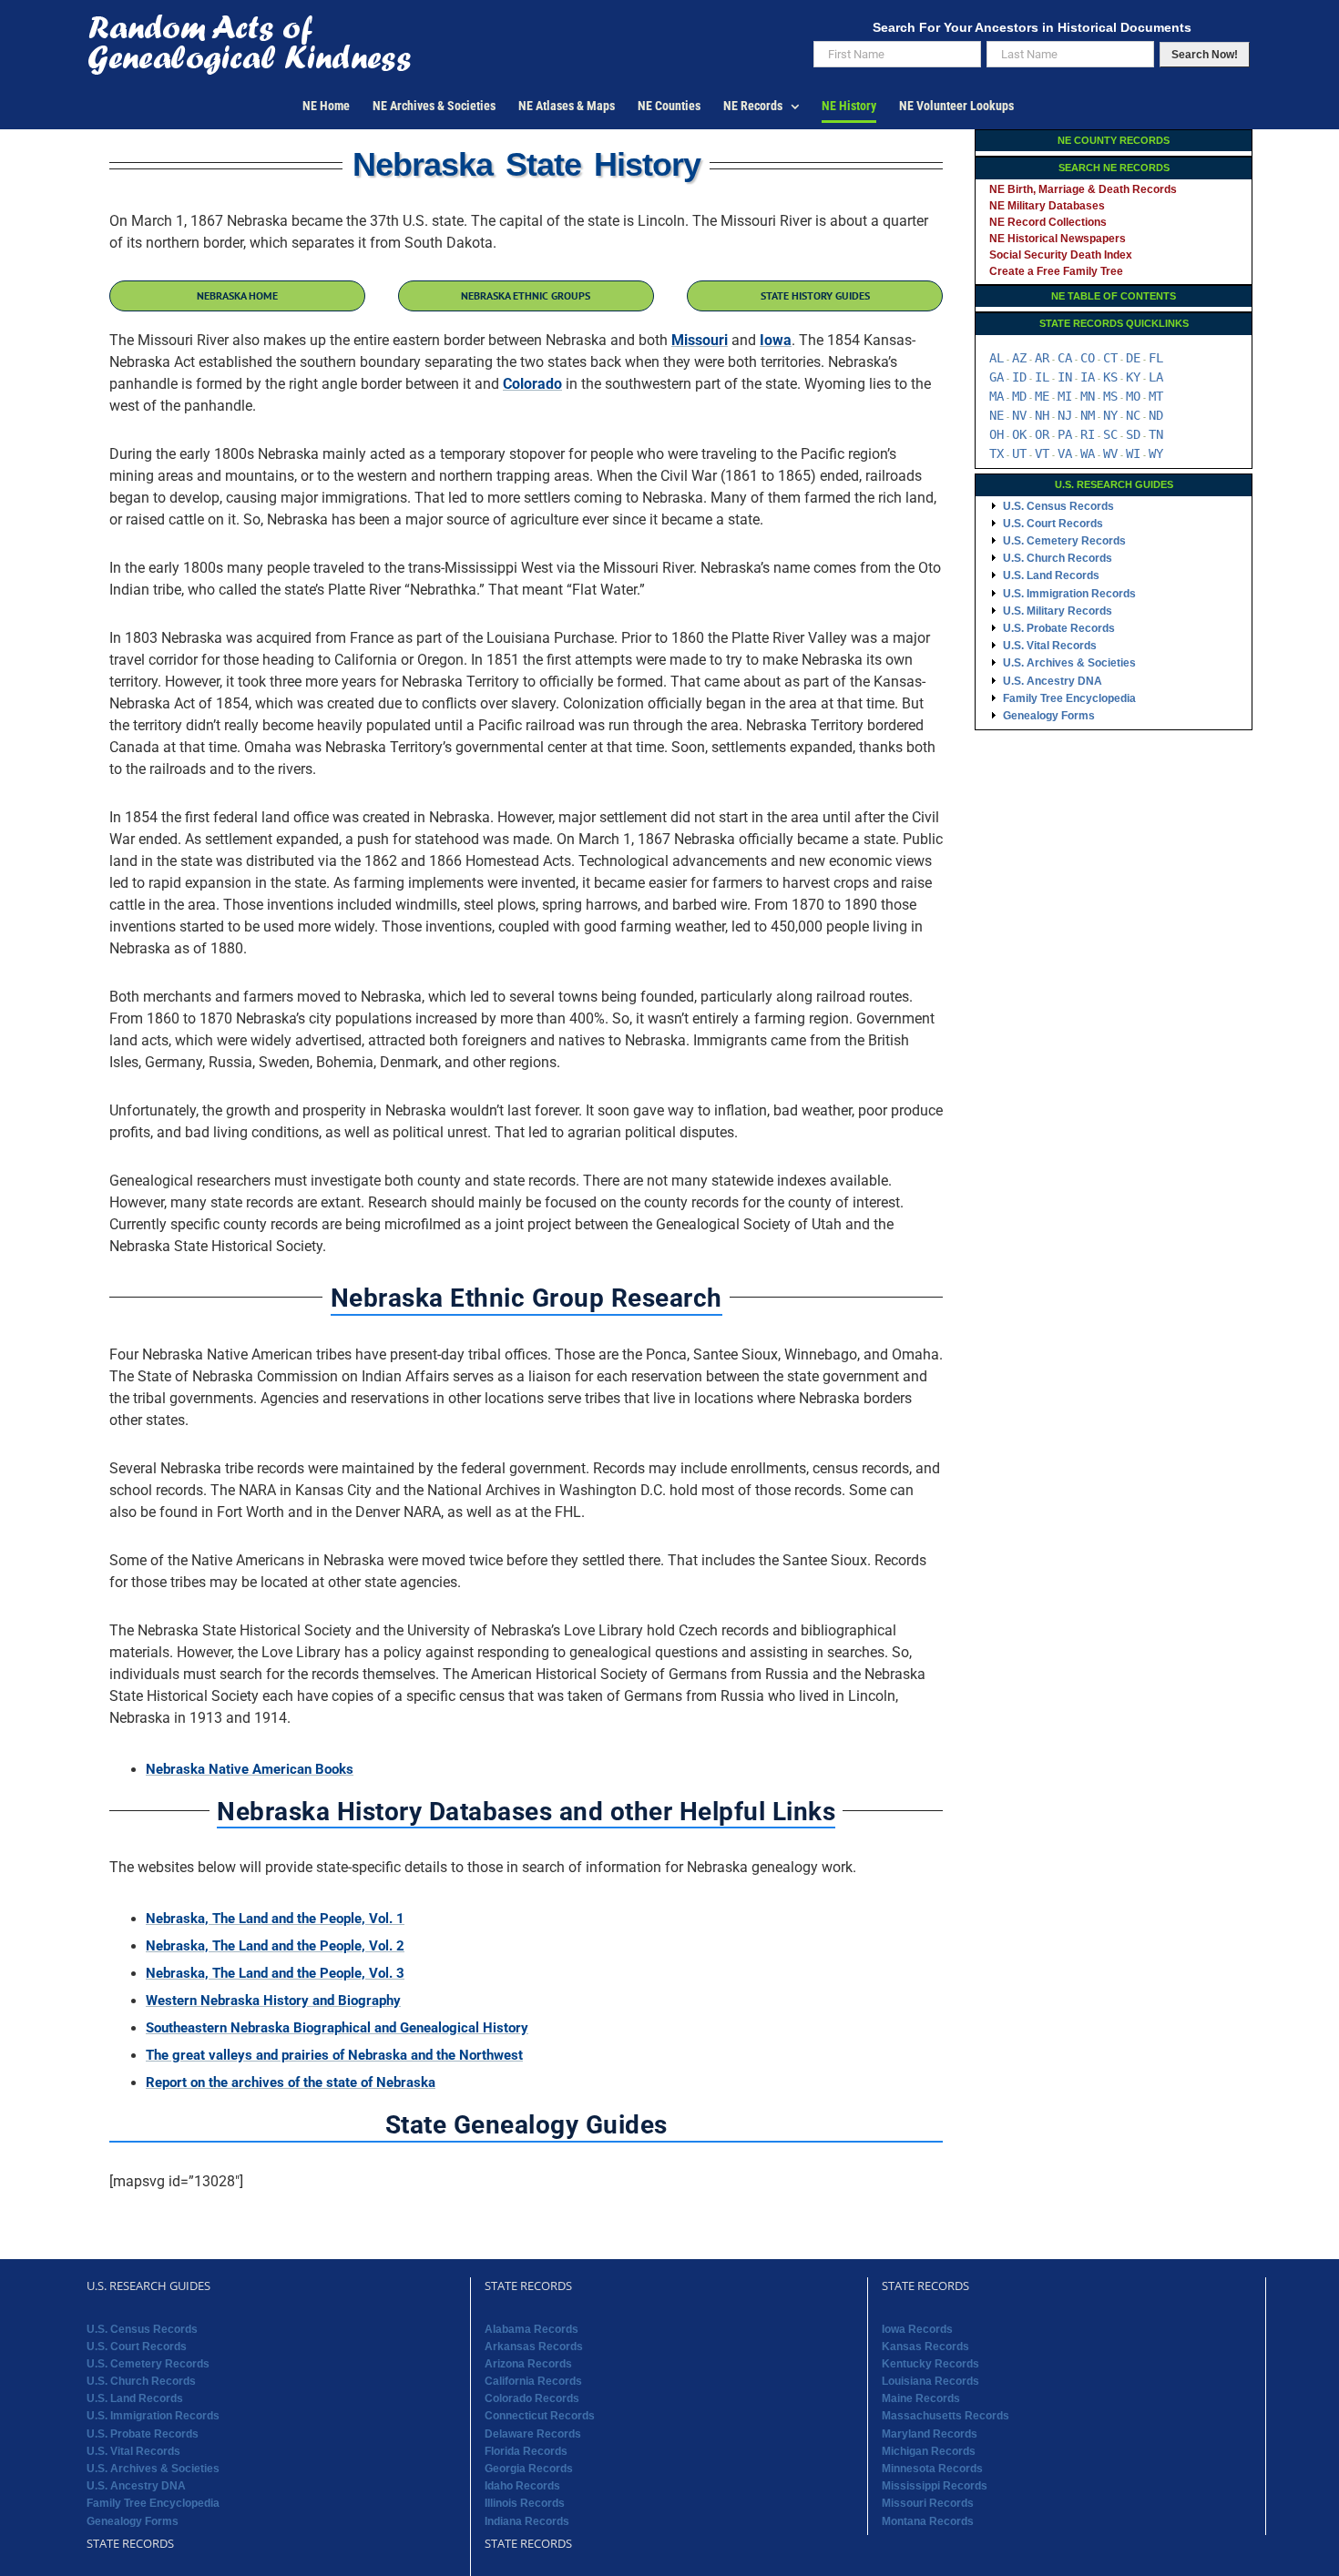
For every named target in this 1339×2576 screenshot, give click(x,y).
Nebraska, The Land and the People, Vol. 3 (275, 1973)
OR (1042, 434)
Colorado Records (532, 2398)
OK (1019, 434)
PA (1065, 434)
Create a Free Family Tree (1056, 271)
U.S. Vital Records (1050, 646)
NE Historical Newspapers (1058, 239)
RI (1088, 434)
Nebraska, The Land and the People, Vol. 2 (275, 1946)
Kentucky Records (930, 2364)
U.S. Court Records (1053, 524)
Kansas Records (925, 2347)
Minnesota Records (932, 2469)
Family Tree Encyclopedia (1069, 698)
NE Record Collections (1048, 222)
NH (1042, 415)
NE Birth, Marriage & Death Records (1083, 189)
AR (1042, 358)
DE (1133, 358)
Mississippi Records (935, 2486)
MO (1133, 396)
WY (1156, 453)
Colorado (532, 384)
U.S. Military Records (1058, 611)
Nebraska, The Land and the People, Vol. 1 (275, 1919)
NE (997, 415)
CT (1110, 358)
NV (1019, 415)
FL (1156, 358)
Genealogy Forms (1049, 716)
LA (1156, 377)
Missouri (700, 340)
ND (1156, 415)
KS (1110, 377)
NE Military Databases (1047, 206)
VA (1065, 453)
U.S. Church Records (1058, 558)
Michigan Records (929, 2451)
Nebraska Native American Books (250, 1769)
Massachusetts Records (945, 2416)
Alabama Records (532, 2329)
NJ (1065, 415)
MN (1088, 396)
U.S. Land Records (1051, 575)
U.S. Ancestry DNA (1053, 681)
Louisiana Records (930, 2381)
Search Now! (1205, 55)
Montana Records (928, 2521)
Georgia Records (529, 2469)
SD (1133, 434)
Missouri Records (928, 2503)
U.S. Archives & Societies (1069, 663)
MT (1156, 396)
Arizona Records (528, 2364)
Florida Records (526, 2451)
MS (1110, 396)
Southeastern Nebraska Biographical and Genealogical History (337, 2028)
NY (1110, 415)
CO (1088, 358)
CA (1065, 358)
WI (1133, 453)
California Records (533, 2381)
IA (1088, 377)
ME (1042, 396)
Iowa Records (917, 2329)
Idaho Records (522, 2486)
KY (1133, 377)
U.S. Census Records (1058, 506)
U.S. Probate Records (1059, 628)
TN (1156, 434)
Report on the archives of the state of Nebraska (291, 2082)
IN (1065, 377)
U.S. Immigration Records (1069, 594)
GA (997, 377)
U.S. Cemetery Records (1064, 541)
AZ (1019, 358)
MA (997, 396)
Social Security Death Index (1061, 255)
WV (1110, 453)
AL (997, 358)
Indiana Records (527, 2521)
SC (1110, 434)
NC (1133, 415)
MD (1019, 396)
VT (1042, 453)
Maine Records (921, 2398)
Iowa (776, 340)
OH (997, 434)
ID (1019, 377)
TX (997, 453)
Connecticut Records (540, 2416)
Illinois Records (525, 2503)
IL (1042, 377)
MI (1065, 396)
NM (1088, 415)
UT (1019, 453)
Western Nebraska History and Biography (273, 2001)
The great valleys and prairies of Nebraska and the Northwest (334, 2055)
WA (1088, 453)
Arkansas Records (534, 2347)
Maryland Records (930, 2434)
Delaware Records (533, 2434)
